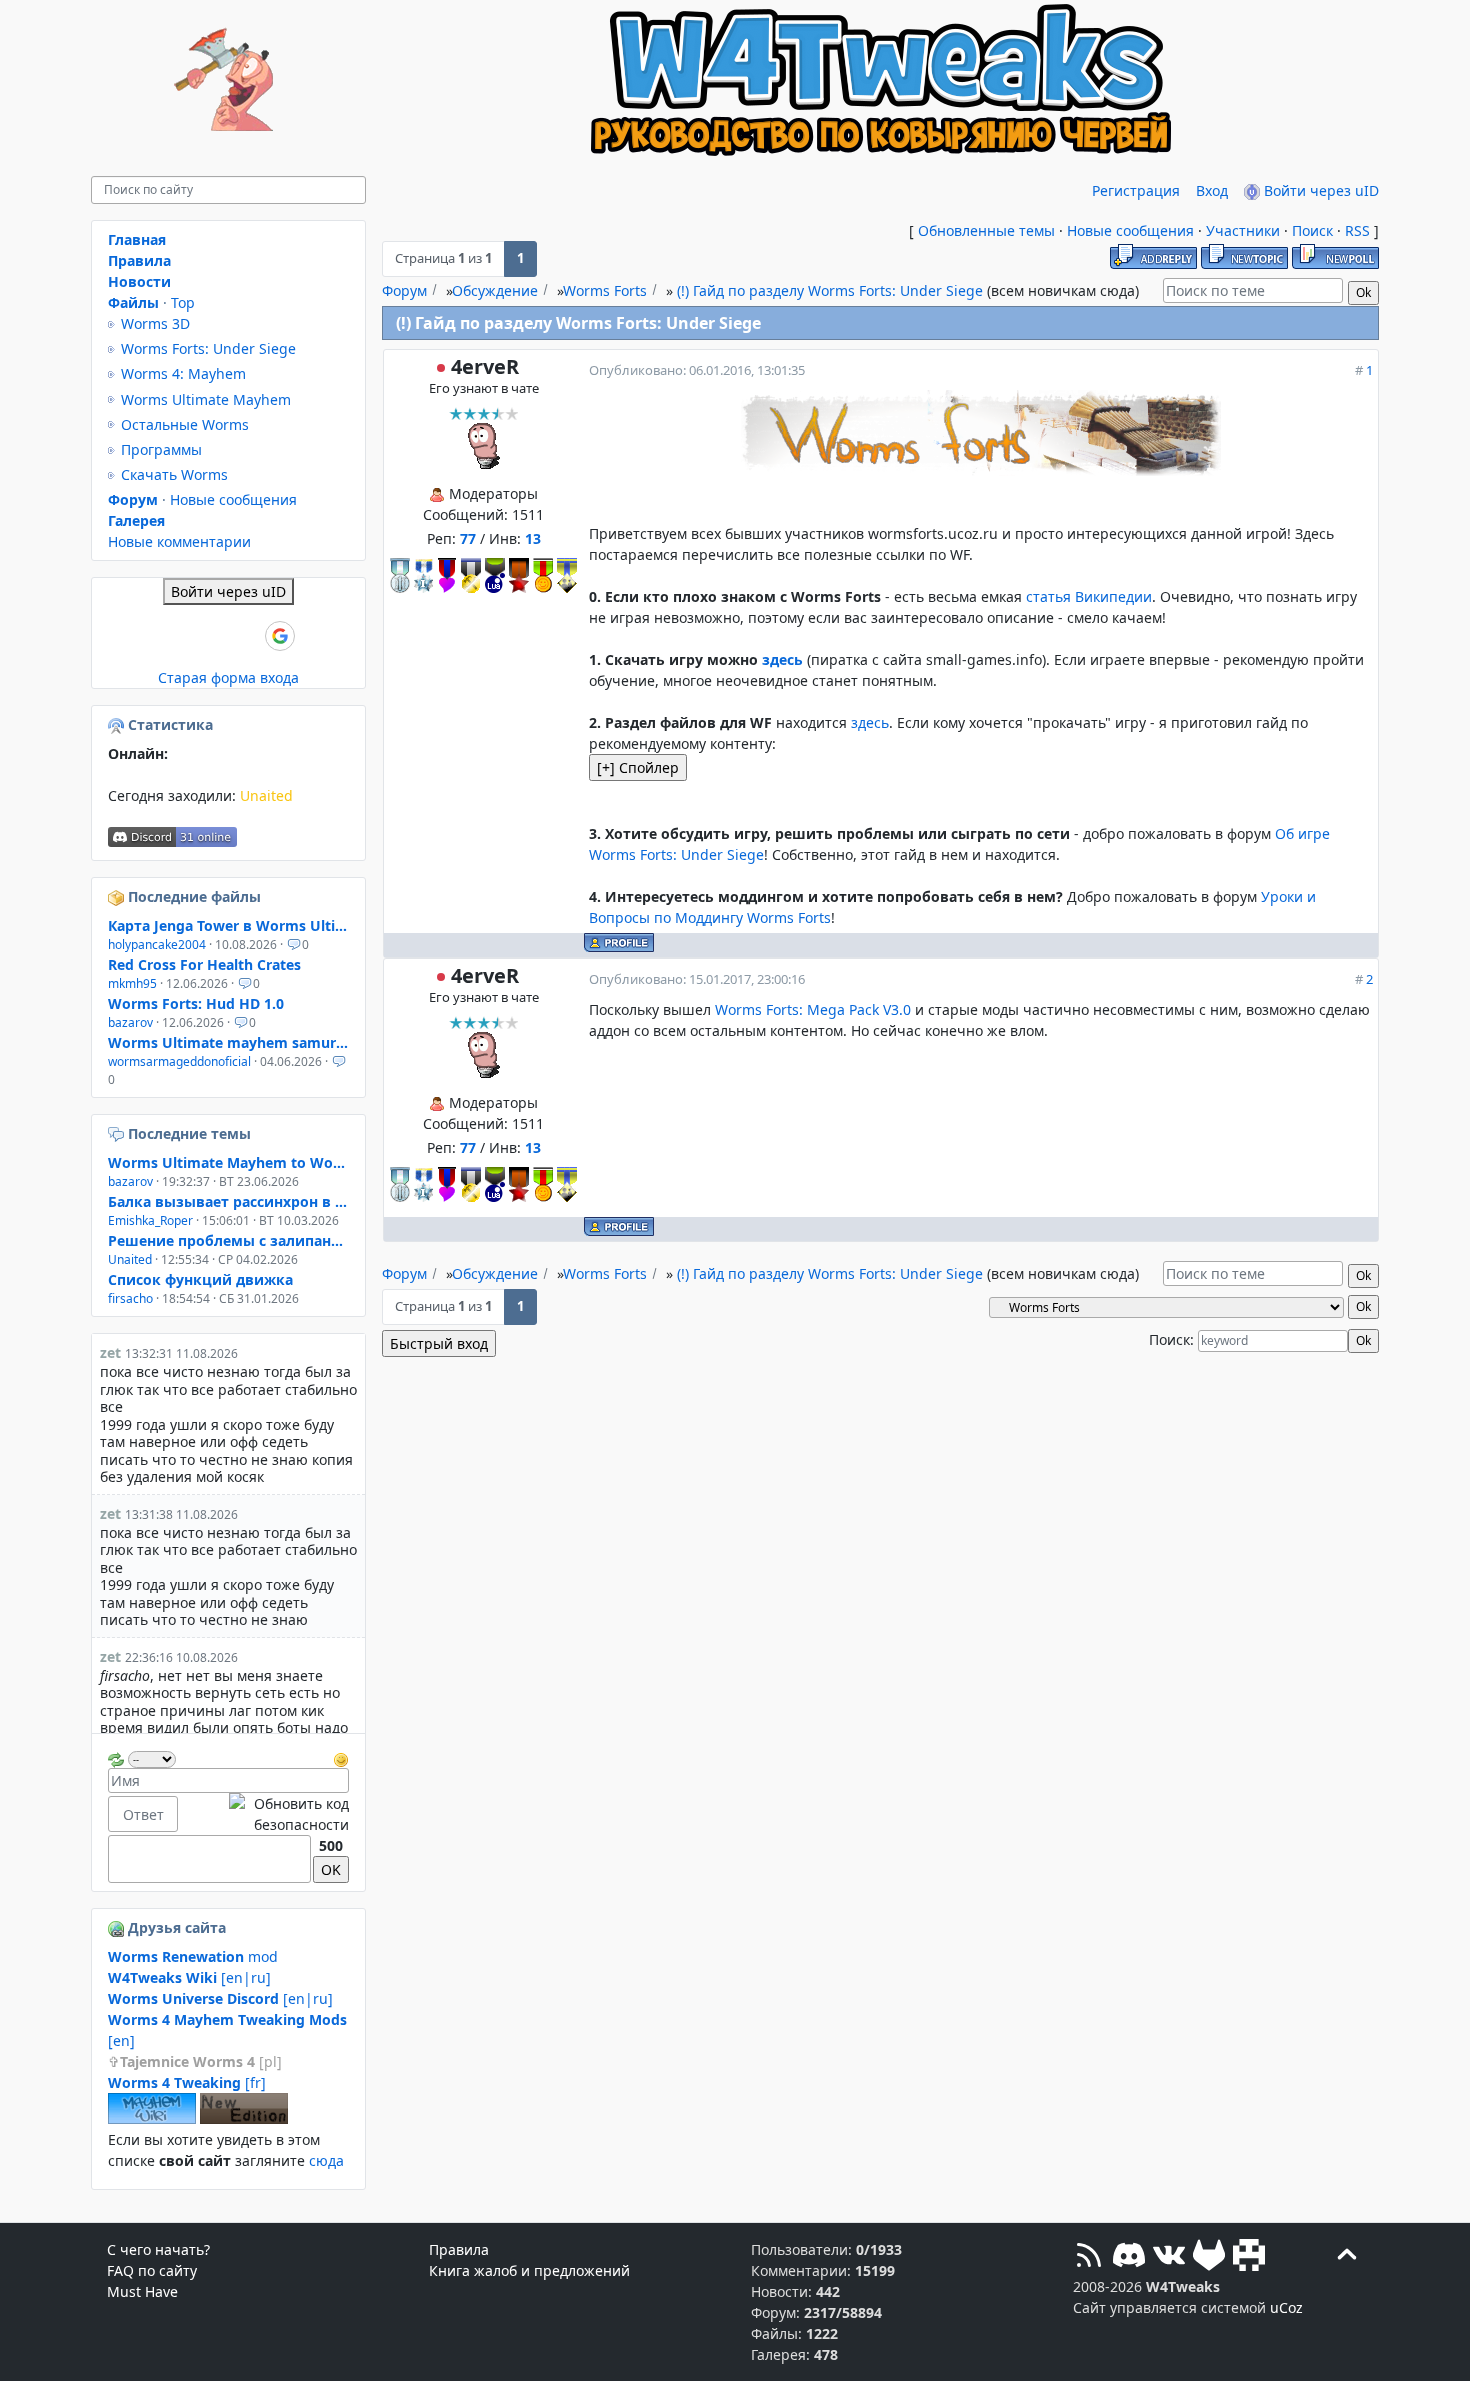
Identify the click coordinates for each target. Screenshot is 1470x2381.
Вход (1212, 190)
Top (183, 302)
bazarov (130, 1022)
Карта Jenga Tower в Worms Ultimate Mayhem (228, 925)
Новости (139, 281)
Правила (139, 260)
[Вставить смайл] (341, 1757)
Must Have (142, 2291)
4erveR (485, 366)
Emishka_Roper (150, 1220)
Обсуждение (495, 290)
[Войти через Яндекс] (246, 636)
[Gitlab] (1209, 2257)
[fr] (187, 2082)
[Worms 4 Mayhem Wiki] (152, 2118)
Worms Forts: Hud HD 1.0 (196, 1003)
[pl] (201, 2061)
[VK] (1169, 2257)
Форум (404, 290)
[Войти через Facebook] (212, 636)
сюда (326, 2160)
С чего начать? (158, 2249)
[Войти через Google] (280, 636)
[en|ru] (189, 1977)
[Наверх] (1347, 2257)
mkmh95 (132, 983)
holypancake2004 (157, 944)
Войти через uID (1319, 190)
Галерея (136, 520)
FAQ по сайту (152, 2270)
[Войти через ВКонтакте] (178, 636)
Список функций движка (200, 1279)
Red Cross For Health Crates (204, 964)
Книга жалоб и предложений (529, 2270)
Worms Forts (605, 290)
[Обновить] (116, 1757)
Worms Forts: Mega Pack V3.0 (813, 1009)
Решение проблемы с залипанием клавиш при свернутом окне (228, 1240)
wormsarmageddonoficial (179, 1061)
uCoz (1286, 2307)
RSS (1357, 230)
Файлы (133, 302)
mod (193, 1956)
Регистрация (1136, 190)
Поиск (1312, 230)
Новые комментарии (179, 541)
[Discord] (1129, 2257)
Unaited (266, 795)
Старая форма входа (228, 677)
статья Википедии (1089, 596)
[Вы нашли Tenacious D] (118, 1133)
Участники (1243, 230)
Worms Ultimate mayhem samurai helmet (228, 1042)
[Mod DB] (1249, 2257)
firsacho (130, 1298)
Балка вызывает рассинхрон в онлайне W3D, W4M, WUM (228, 1201)
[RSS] (1089, 2257)
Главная (137, 239)
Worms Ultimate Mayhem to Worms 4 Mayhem (228, 1162)
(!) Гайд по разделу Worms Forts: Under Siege (830, 290)
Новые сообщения (1130, 230)
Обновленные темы (986, 230)
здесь (782, 659)
